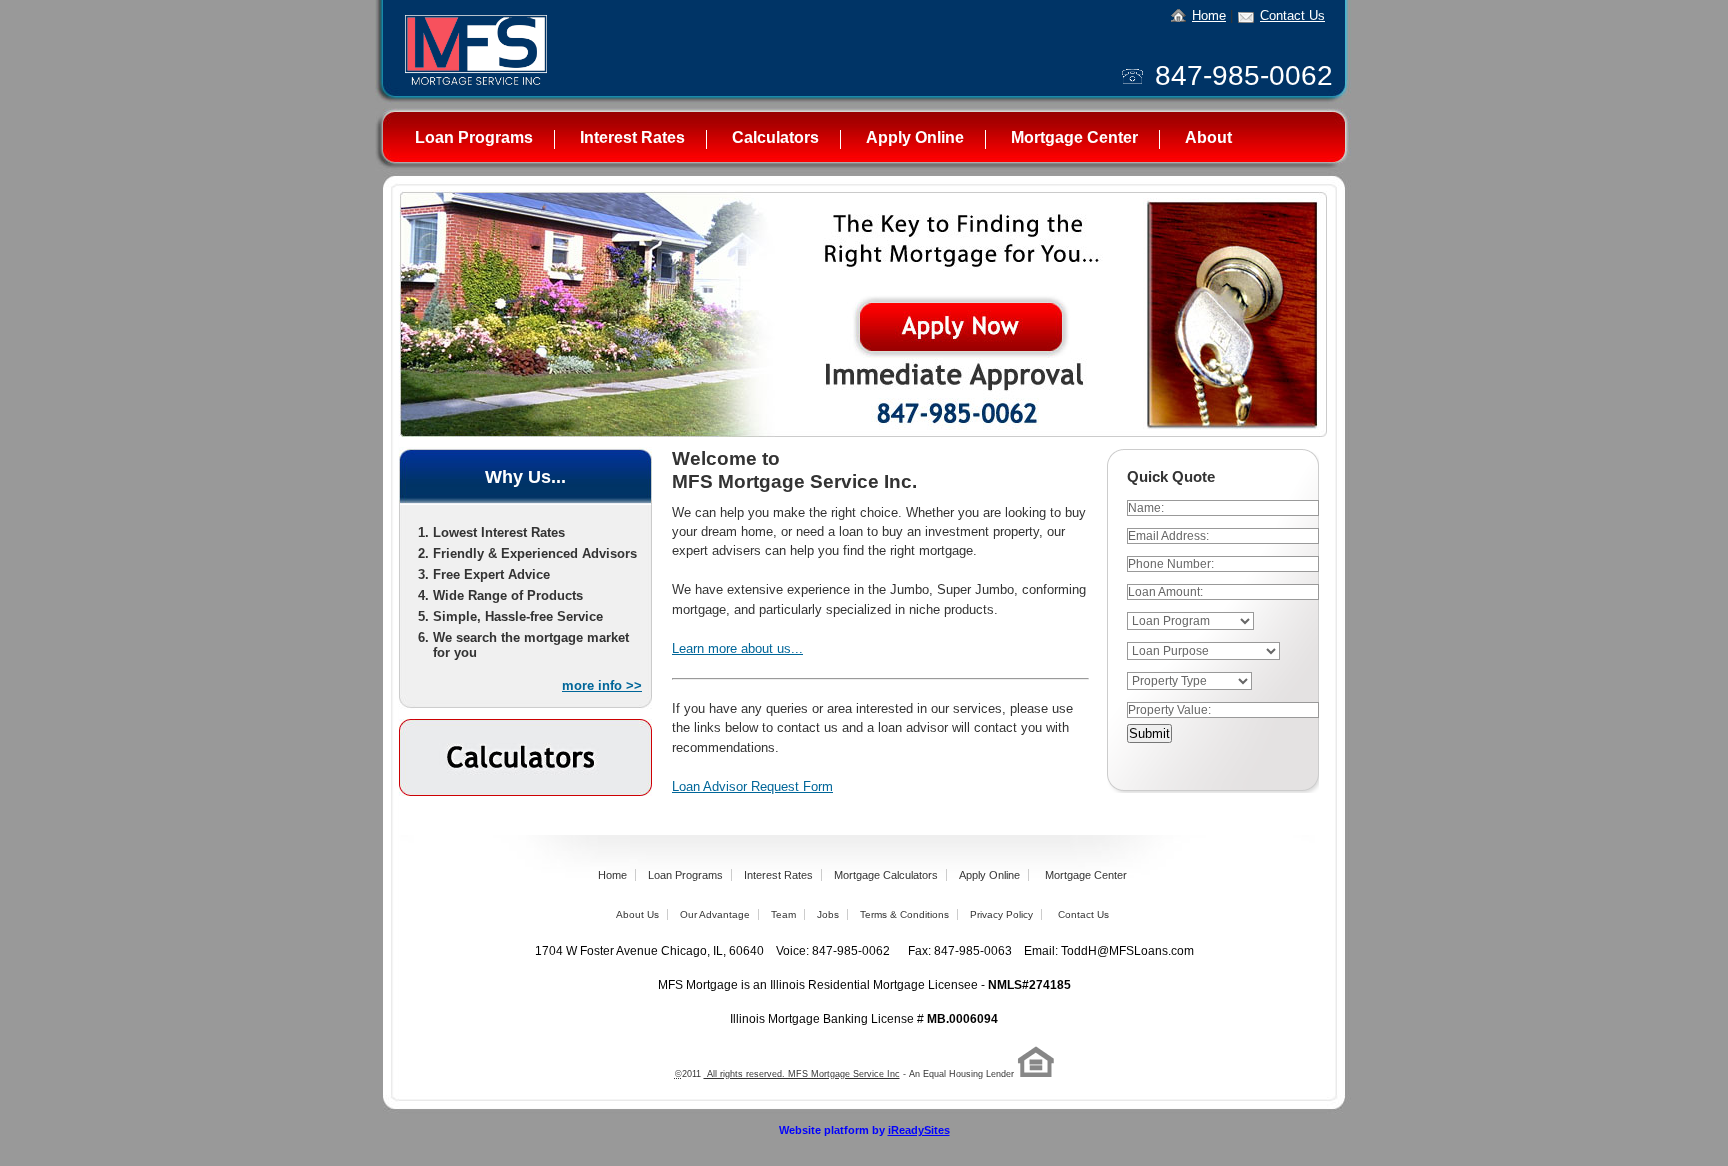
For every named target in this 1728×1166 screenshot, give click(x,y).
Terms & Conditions (904, 914)
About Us (637, 914)
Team (783, 914)
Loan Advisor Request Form (752, 786)
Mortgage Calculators (886, 875)
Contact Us (1292, 15)
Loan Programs (474, 137)
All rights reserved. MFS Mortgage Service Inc (802, 1074)
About (1208, 137)
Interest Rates (632, 137)
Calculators (775, 137)
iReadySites (919, 1130)
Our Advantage (715, 914)
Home (1209, 15)
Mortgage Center (1074, 137)
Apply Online (915, 137)
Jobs (828, 914)
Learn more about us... (737, 648)
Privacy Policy (1001, 914)
